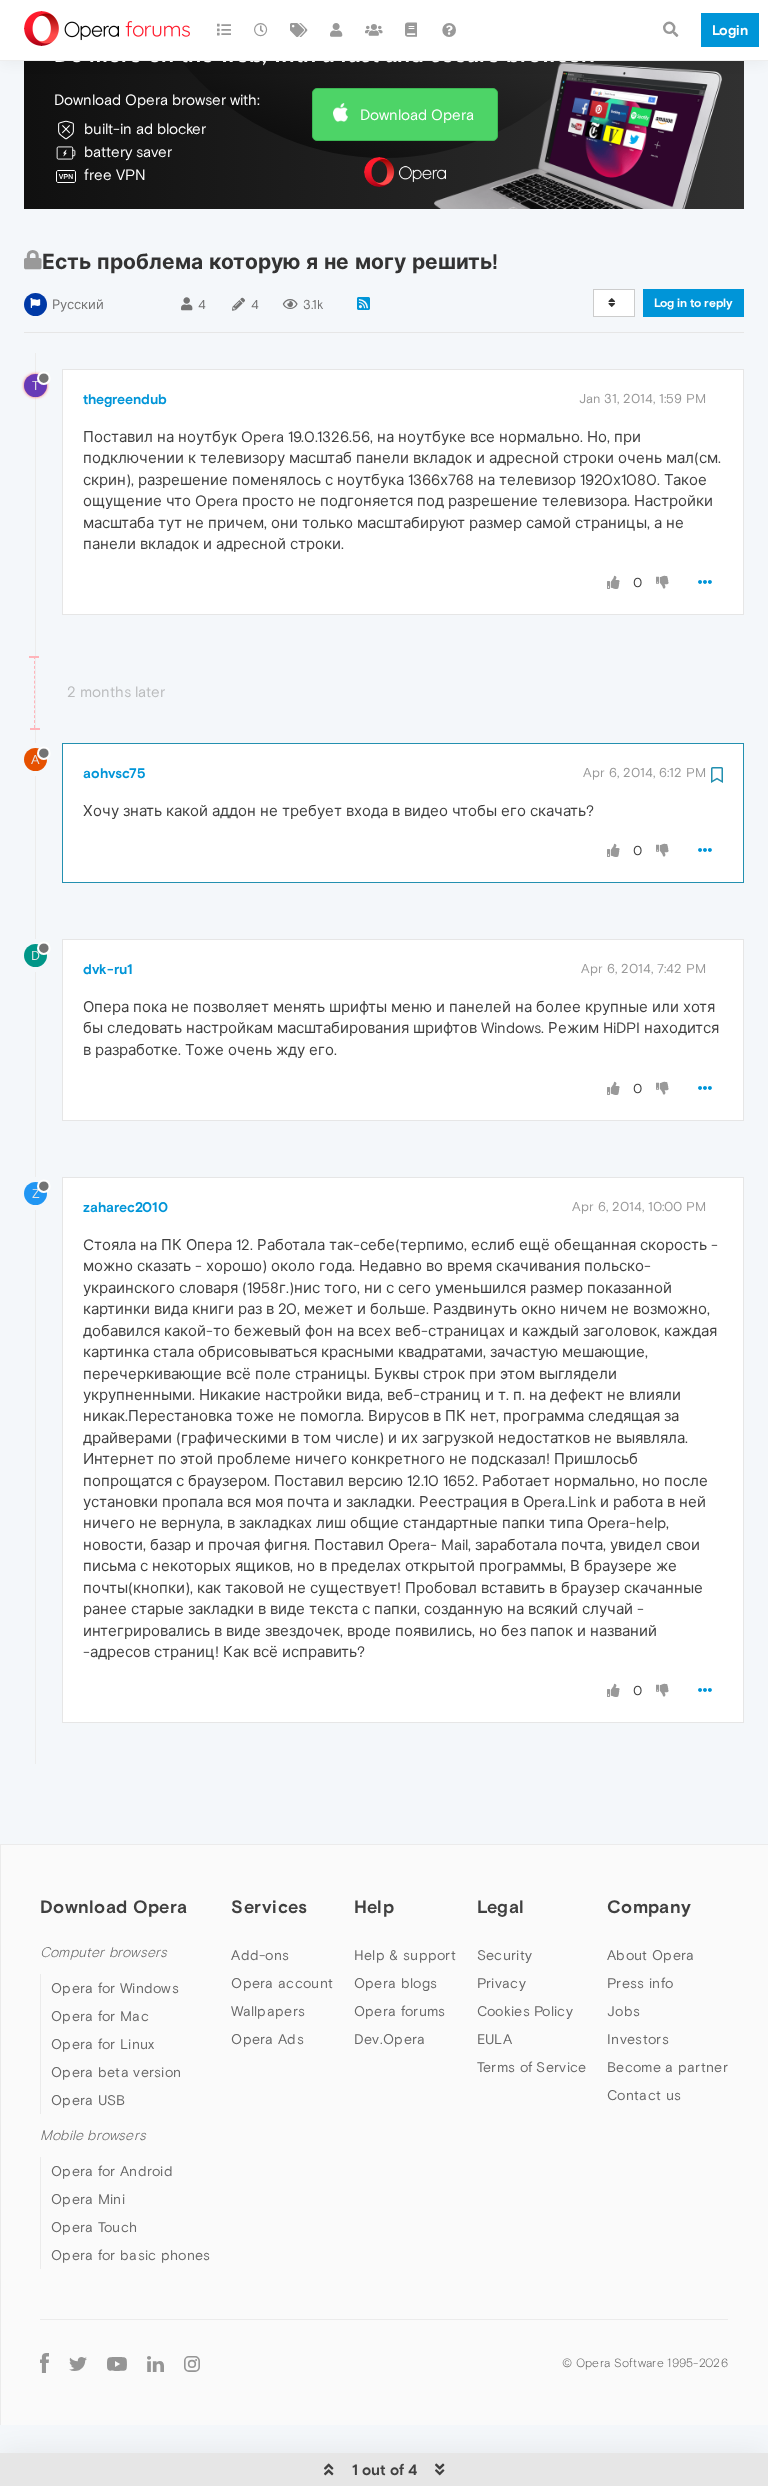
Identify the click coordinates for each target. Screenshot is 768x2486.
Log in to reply (693, 303)
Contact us (644, 2095)
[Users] (337, 30)
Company (649, 1906)
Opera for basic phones (131, 2255)
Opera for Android (112, 2171)
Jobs (623, 2011)
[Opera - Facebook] (44, 2362)
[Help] (449, 30)
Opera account (282, 1983)
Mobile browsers (93, 2135)
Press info (640, 1983)
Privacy (501, 1983)
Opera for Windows (115, 1988)
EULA (494, 2039)
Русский (78, 304)
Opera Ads (267, 2039)
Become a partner (667, 2067)
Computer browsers (103, 1952)
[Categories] (224, 30)
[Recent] (262, 30)
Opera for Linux (103, 2044)
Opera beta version (116, 2072)
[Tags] (299, 30)
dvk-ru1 (108, 969)
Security (504, 1955)
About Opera (650, 1955)
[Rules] (412, 30)
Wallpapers (268, 2011)
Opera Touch (94, 2227)
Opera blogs (395, 1983)
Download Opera (417, 114)
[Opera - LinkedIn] (155, 2362)
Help (374, 1906)
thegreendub (125, 399)
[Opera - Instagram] (192, 2362)
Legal (501, 1906)
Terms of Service (532, 2067)
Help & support (405, 1955)
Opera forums (400, 2011)
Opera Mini (88, 2199)
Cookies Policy (525, 2011)
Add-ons (260, 1955)
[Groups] (374, 30)
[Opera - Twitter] (78, 2362)
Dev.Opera (390, 2039)
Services (269, 1906)
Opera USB (88, 2100)
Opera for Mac (100, 2016)
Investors (638, 2039)
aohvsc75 (114, 773)
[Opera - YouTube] (117, 2362)
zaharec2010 (125, 1207)
